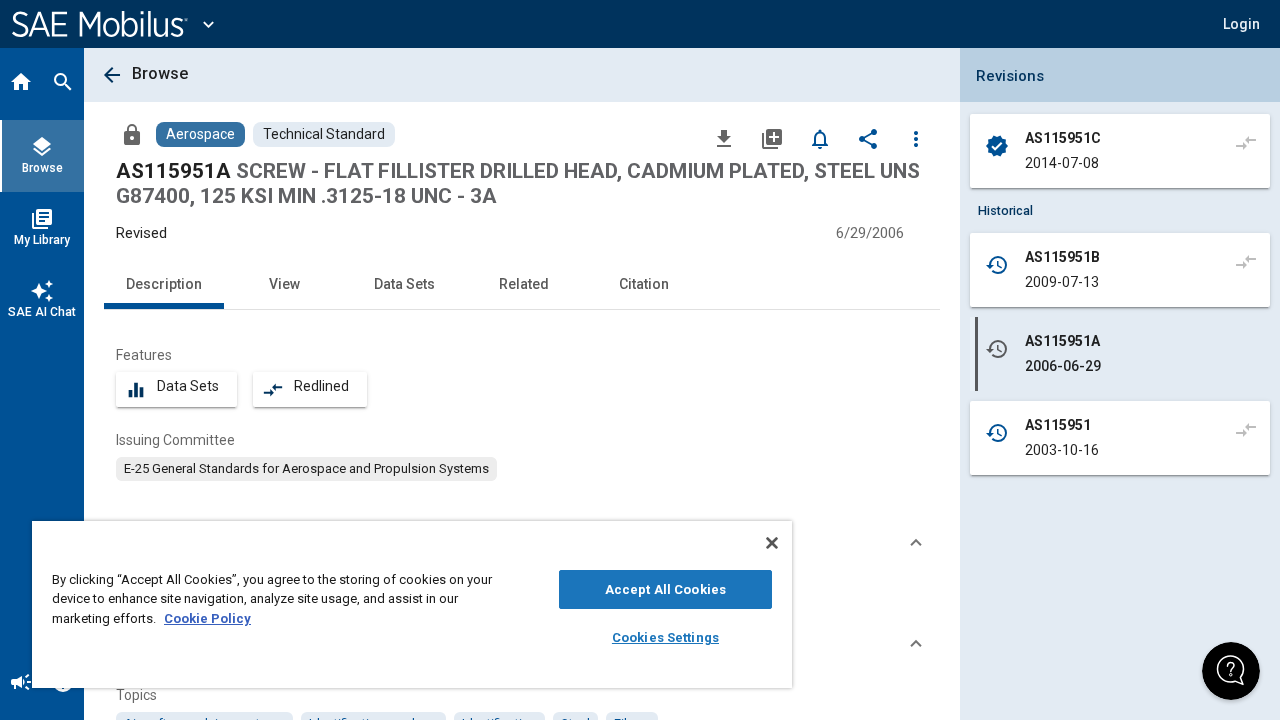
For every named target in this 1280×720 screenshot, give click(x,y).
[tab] (21, 84)
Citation (644, 284)
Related (524, 284)
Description (164, 284)
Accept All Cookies (665, 589)
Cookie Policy (207, 618)
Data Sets (404, 284)
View (284, 284)
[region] (412, 604)
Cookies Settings (665, 637)
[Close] (772, 543)
